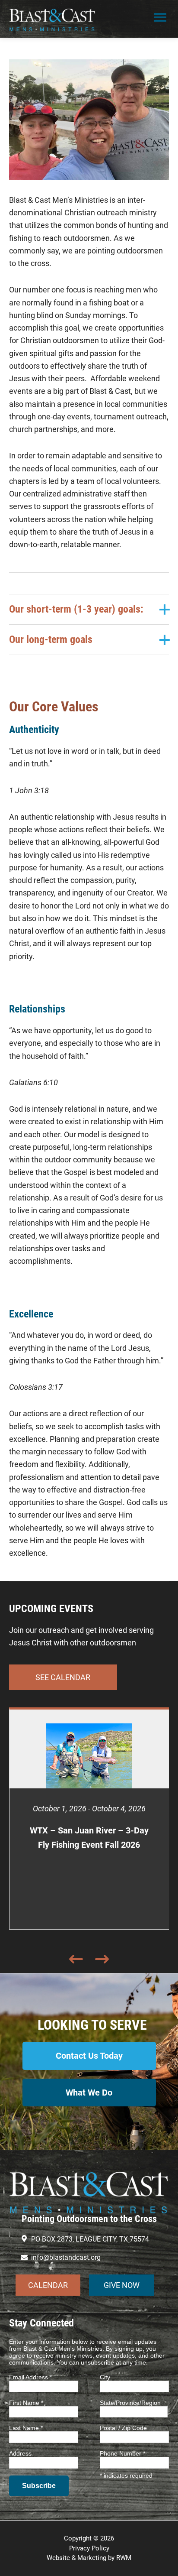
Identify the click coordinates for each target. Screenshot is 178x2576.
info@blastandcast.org (66, 2257)
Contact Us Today (89, 2056)
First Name (26, 2403)
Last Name (26, 2428)
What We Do (89, 2093)
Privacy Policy (89, 2548)
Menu (160, 19)
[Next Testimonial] (102, 1951)
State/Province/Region (130, 2403)
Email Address (30, 2377)
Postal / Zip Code (123, 2428)
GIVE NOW (122, 2285)
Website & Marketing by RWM (89, 2558)
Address (20, 2453)
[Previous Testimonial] (76, 1951)
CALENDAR (48, 2285)
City (105, 2377)
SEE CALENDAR (63, 1677)
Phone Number (122, 2453)
